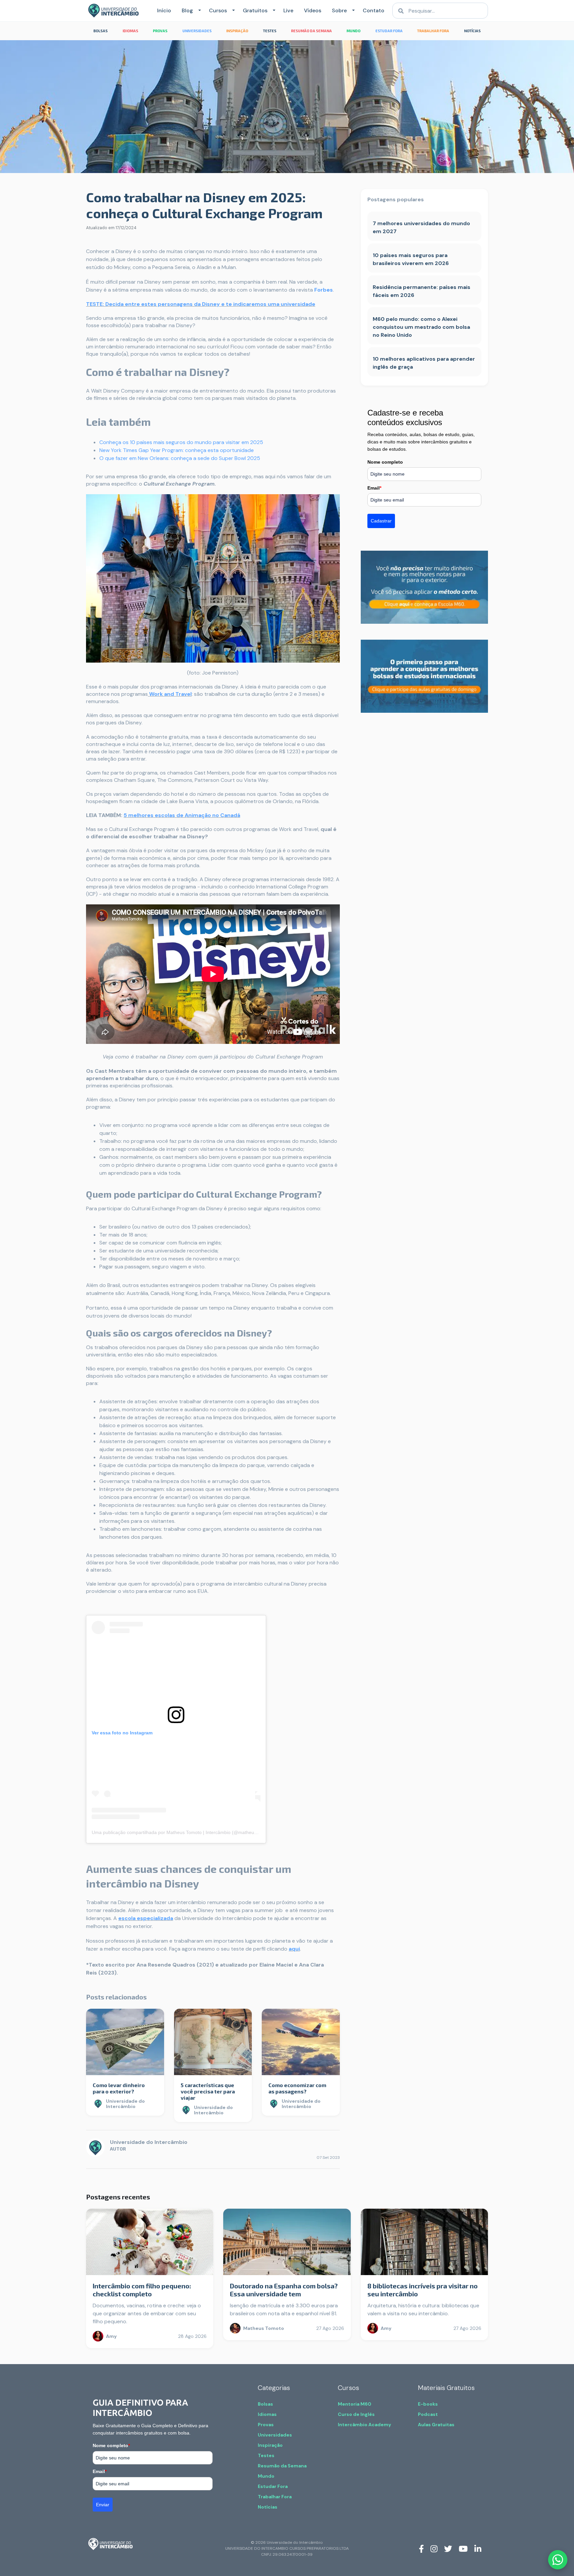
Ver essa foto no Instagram (122, 1733)
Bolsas (265, 2404)
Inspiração (270, 2445)
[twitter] (448, 2548)
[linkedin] (478, 2548)
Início (164, 10)
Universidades (275, 2435)
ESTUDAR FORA (389, 31)
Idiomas (267, 2414)
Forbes (324, 290)
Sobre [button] (339, 10)
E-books (428, 2404)
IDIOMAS (130, 31)
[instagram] (434, 2548)
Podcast (428, 2414)
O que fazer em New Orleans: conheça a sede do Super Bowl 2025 (180, 458)
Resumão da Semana (282, 2466)
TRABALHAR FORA (433, 31)
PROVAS (160, 31)
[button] (198, 11)
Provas (266, 2425)
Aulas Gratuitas (436, 2425)
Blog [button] (187, 10)
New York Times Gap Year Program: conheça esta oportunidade (177, 450)
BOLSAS (100, 31)
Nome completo (385, 462)
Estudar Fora (273, 2486)
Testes (266, 2455)
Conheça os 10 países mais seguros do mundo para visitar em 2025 (181, 442)
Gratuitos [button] (255, 10)
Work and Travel (170, 694)
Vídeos (313, 10)
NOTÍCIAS (472, 31)
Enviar (103, 2505)
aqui (294, 1949)
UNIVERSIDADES (197, 31)
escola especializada (146, 1918)
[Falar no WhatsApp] (558, 2560)
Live (288, 10)
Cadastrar (381, 521)
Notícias (268, 2507)
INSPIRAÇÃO (237, 31)
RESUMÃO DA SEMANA (311, 31)
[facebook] (421, 2548)
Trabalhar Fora (275, 2497)
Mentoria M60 (355, 2404)
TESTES (270, 31)
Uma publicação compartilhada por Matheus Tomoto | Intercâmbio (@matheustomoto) (182, 1832)
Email (374, 488)
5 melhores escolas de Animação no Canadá (182, 815)
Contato (374, 10)
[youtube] (463, 2548)
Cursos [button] (218, 10)
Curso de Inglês (356, 2414)
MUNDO (353, 31)
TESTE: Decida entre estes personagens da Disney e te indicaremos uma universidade (201, 304)
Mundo (266, 2476)
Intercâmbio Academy (364, 2425)
